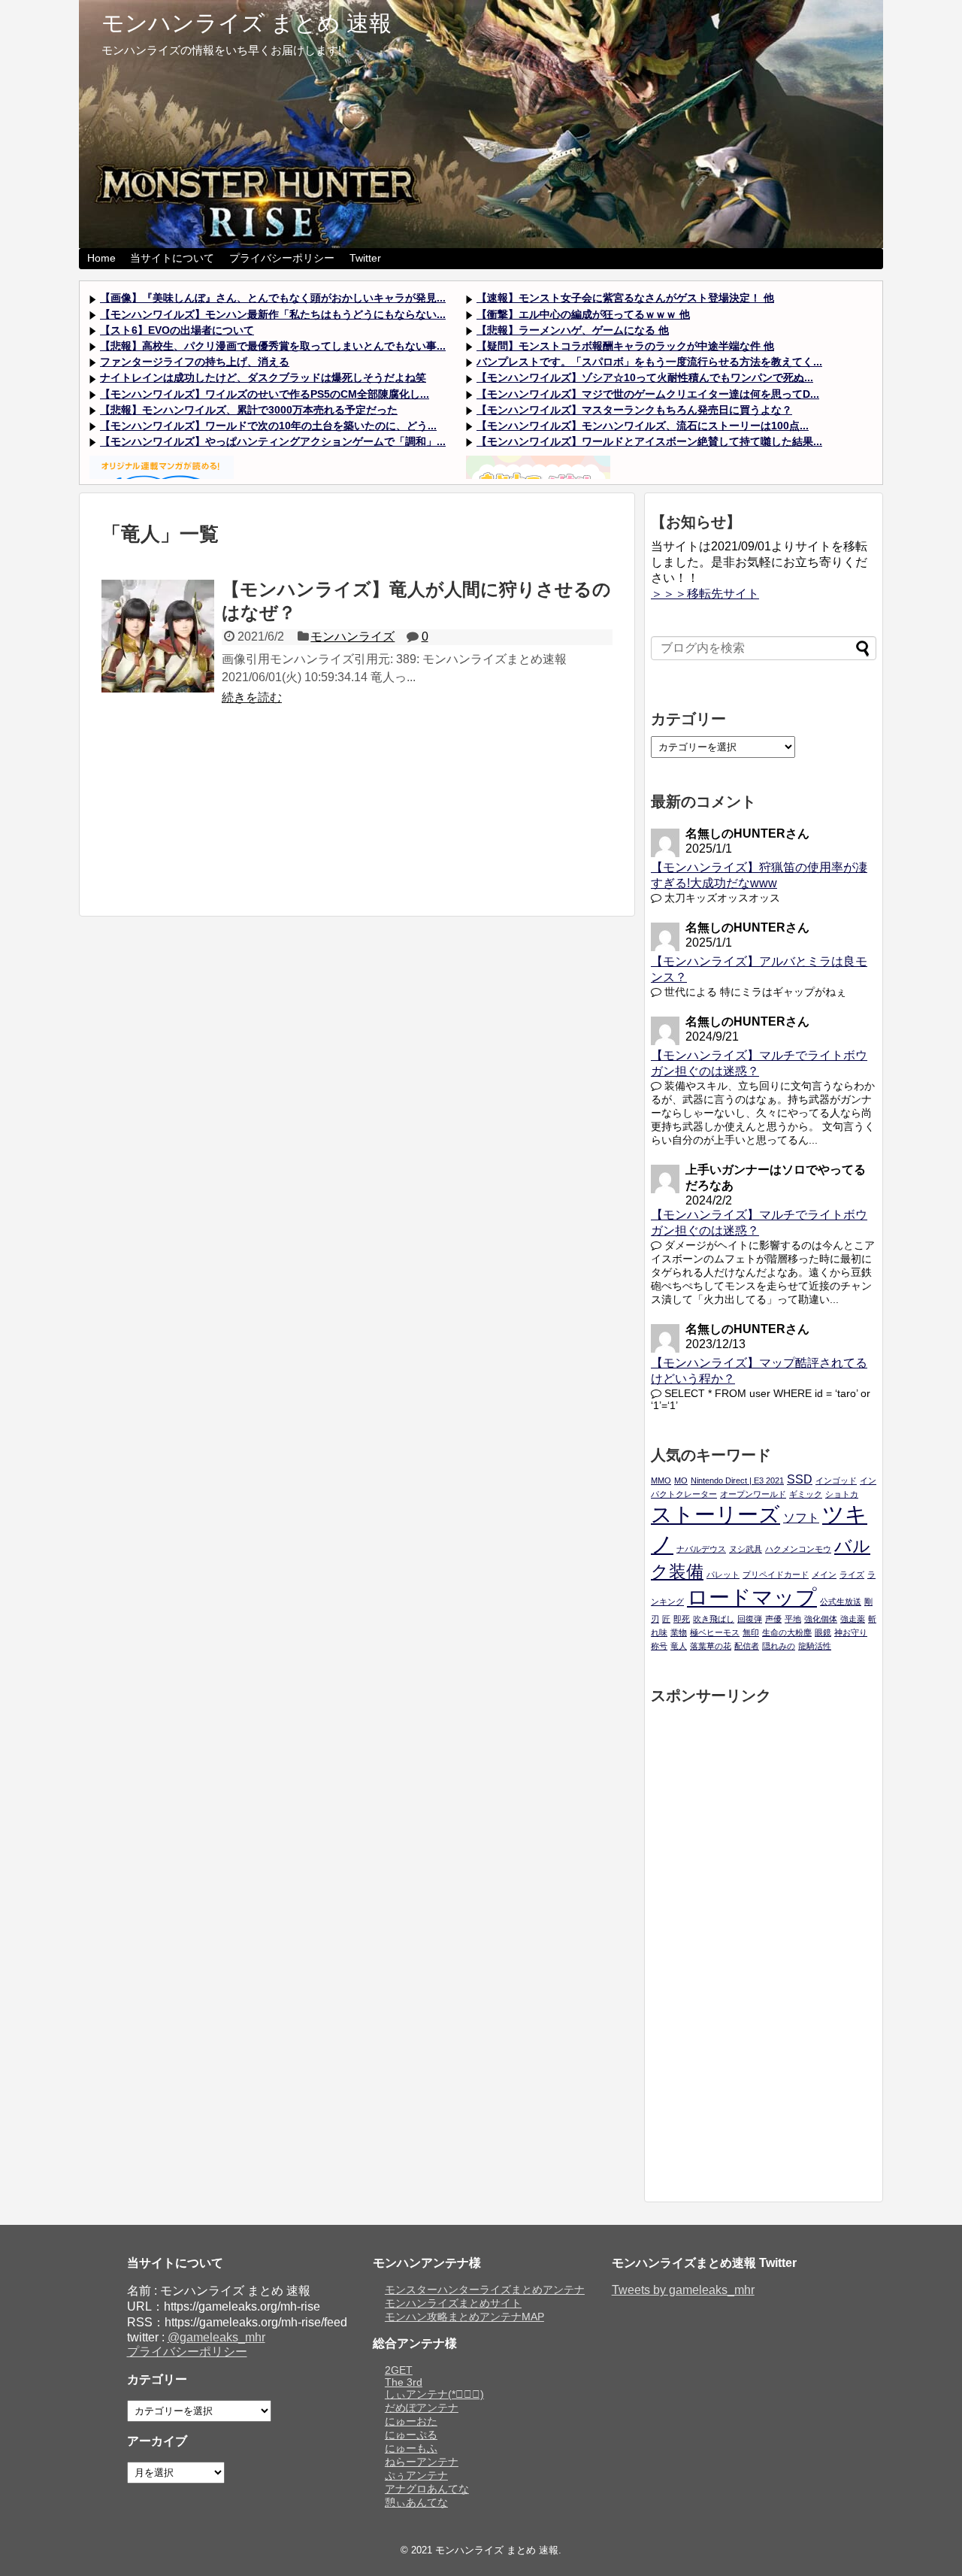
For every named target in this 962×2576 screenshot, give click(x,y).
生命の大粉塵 (787, 1632)
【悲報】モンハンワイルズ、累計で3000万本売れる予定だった (249, 410)
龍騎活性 (815, 1646)
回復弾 (750, 1619)
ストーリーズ (715, 1515)
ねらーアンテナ (422, 2462)
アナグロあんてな (427, 2489)
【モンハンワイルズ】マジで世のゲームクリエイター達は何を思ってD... (648, 394)
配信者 (747, 1646)
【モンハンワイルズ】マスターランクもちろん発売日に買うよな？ (634, 410)
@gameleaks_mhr (216, 2337)
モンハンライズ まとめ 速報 (247, 23)
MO (681, 1480)
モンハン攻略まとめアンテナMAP (464, 2317)
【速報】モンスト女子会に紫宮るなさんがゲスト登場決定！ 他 (625, 298)
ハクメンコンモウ (798, 1549)
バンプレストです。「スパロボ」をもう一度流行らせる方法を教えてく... (649, 362)
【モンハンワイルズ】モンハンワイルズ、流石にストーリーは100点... (643, 426)
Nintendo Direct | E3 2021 (737, 1480)
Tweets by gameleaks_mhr (683, 2290)
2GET (399, 2370)
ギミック (806, 1494)
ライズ (852, 1574)
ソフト (801, 1517)
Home (101, 258)
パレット (723, 1574)
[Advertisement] (357, 818)
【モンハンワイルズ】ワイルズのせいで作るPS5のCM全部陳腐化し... (265, 394)
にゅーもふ (411, 2448)
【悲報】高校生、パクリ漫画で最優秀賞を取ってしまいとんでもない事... (273, 346)
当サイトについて (172, 258)
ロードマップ (752, 1597)
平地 (793, 1619)
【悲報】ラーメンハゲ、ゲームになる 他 (573, 330)
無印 (751, 1632)
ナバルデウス (701, 1549)
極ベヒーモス (715, 1632)
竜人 (679, 1646)
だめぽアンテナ (422, 2408)
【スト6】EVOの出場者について (177, 330)
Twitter (365, 258)
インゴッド (836, 1480)
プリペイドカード (776, 1574)
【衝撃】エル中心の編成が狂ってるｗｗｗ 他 (583, 314)
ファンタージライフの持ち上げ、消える (195, 362)
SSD (800, 1479)
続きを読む (252, 697)
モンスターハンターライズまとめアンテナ (485, 2290)
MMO (661, 1480)
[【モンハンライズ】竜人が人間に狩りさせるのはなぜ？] (158, 636)
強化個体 (821, 1619)
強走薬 (853, 1619)
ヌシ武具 (746, 1549)
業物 (679, 1632)
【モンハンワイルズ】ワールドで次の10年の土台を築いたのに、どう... (268, 426)
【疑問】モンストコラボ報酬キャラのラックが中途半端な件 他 (625, 346)
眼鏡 (823, 1632)
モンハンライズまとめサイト (453, 2303)
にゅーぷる (411, 2435)
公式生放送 (841, 1602)
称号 (659, 1646)
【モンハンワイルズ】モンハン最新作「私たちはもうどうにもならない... (273, 314)
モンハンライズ (352, 636)
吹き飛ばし (714, 1619)
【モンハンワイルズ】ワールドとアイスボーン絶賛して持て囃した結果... (649, 441)
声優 (773, 1619)
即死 (682, 1619)
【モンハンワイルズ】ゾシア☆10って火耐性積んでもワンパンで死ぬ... (645, 377)
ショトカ (842, 1494)
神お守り (851, 1632)
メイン (824, 1574)
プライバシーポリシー (282, 258)
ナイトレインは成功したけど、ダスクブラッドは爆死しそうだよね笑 (263, 377)
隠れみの (779, 1646)
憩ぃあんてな (416, 2502)
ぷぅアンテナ (416, 2475)
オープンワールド (753, 1494)
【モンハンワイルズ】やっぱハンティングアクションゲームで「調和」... (273, 441)
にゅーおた (411, 2421)
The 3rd (404, 2382)
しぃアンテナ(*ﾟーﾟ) (434, 2394)
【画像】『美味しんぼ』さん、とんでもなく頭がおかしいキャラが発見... (273, 298)
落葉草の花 (711, 1646)
